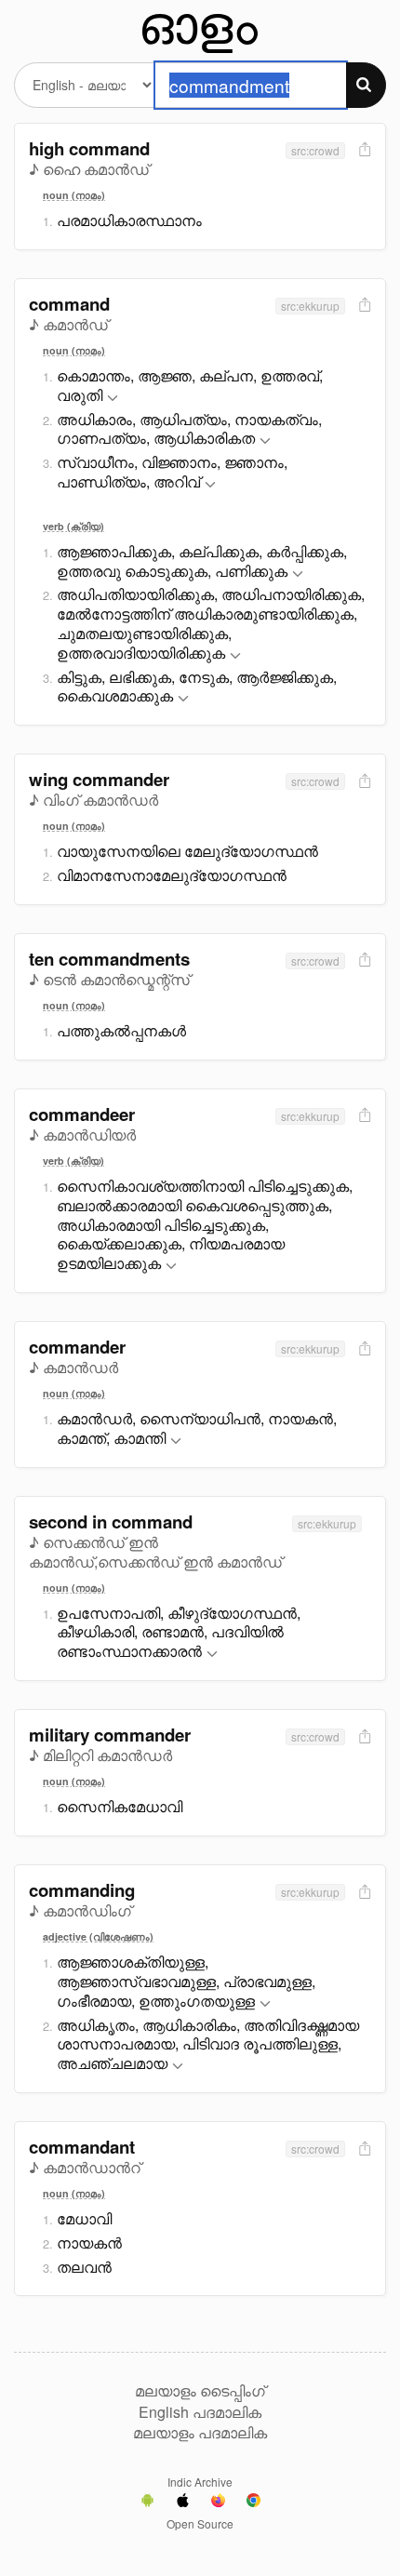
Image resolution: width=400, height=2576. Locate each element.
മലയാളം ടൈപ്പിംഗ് (200, 2391)
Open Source (200, 2523)
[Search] (366, 85)
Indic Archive (200, 2482)
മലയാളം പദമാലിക (200, 2433)
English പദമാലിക (200, 2412)
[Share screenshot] (363, 150)
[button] (113, 399)
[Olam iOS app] (183, 2503)
